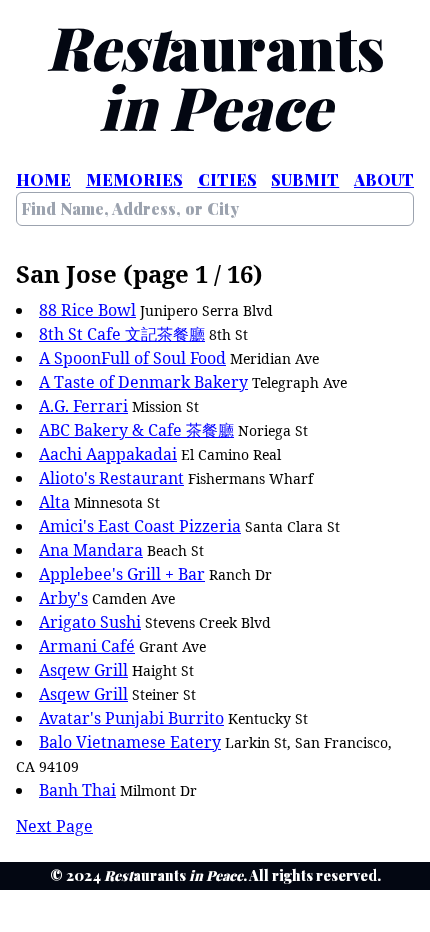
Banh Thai (77, 790)
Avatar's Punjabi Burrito (131, 718)
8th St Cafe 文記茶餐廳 (122, 334)
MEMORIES (134, 179)
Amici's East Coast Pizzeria (140, 526)
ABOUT (384, 179)
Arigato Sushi (90, 622)
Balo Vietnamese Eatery (130, 742)
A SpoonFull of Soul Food (132, 358)
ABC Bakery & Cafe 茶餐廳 (136, 430)
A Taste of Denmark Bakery (143, 382)
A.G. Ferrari (83, 406)
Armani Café (87, 646)
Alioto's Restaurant (111, 478)
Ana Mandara (91, 550)
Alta (54, 502)
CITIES (227, 179)
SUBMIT (305, 179)
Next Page (54, 826)
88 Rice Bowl (87, 310)
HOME (43, 179)
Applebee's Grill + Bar (122, 574)
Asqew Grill (83, 670)
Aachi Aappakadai (108, 454)
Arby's (63, 598)
